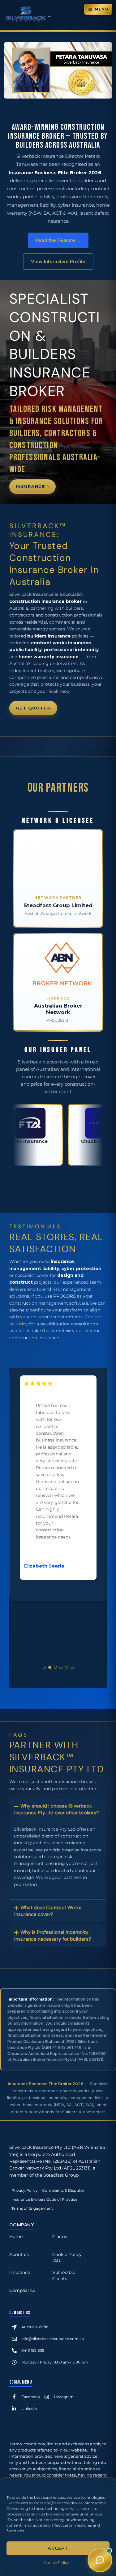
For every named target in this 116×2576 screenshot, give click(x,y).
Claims (60, 2237)
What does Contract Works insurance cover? (48, 1911)
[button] (106, 2486)
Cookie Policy (57, 2563)
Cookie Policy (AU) (67, 2258)
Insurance (31, 486)
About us (19, 2254)
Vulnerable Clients (64, 2275)
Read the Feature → (58, 240)
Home (16, 2237)
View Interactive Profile (58, 261)
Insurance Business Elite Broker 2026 (46, 2084)
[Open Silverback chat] (100, 2560)
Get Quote (31, 708)
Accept (58, 2548)
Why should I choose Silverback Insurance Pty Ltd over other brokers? (56, 1809)
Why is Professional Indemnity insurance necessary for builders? (53, 1936)
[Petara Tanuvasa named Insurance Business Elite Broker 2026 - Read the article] (58, 97)
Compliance (22, 2290)
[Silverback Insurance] (28, 21)
